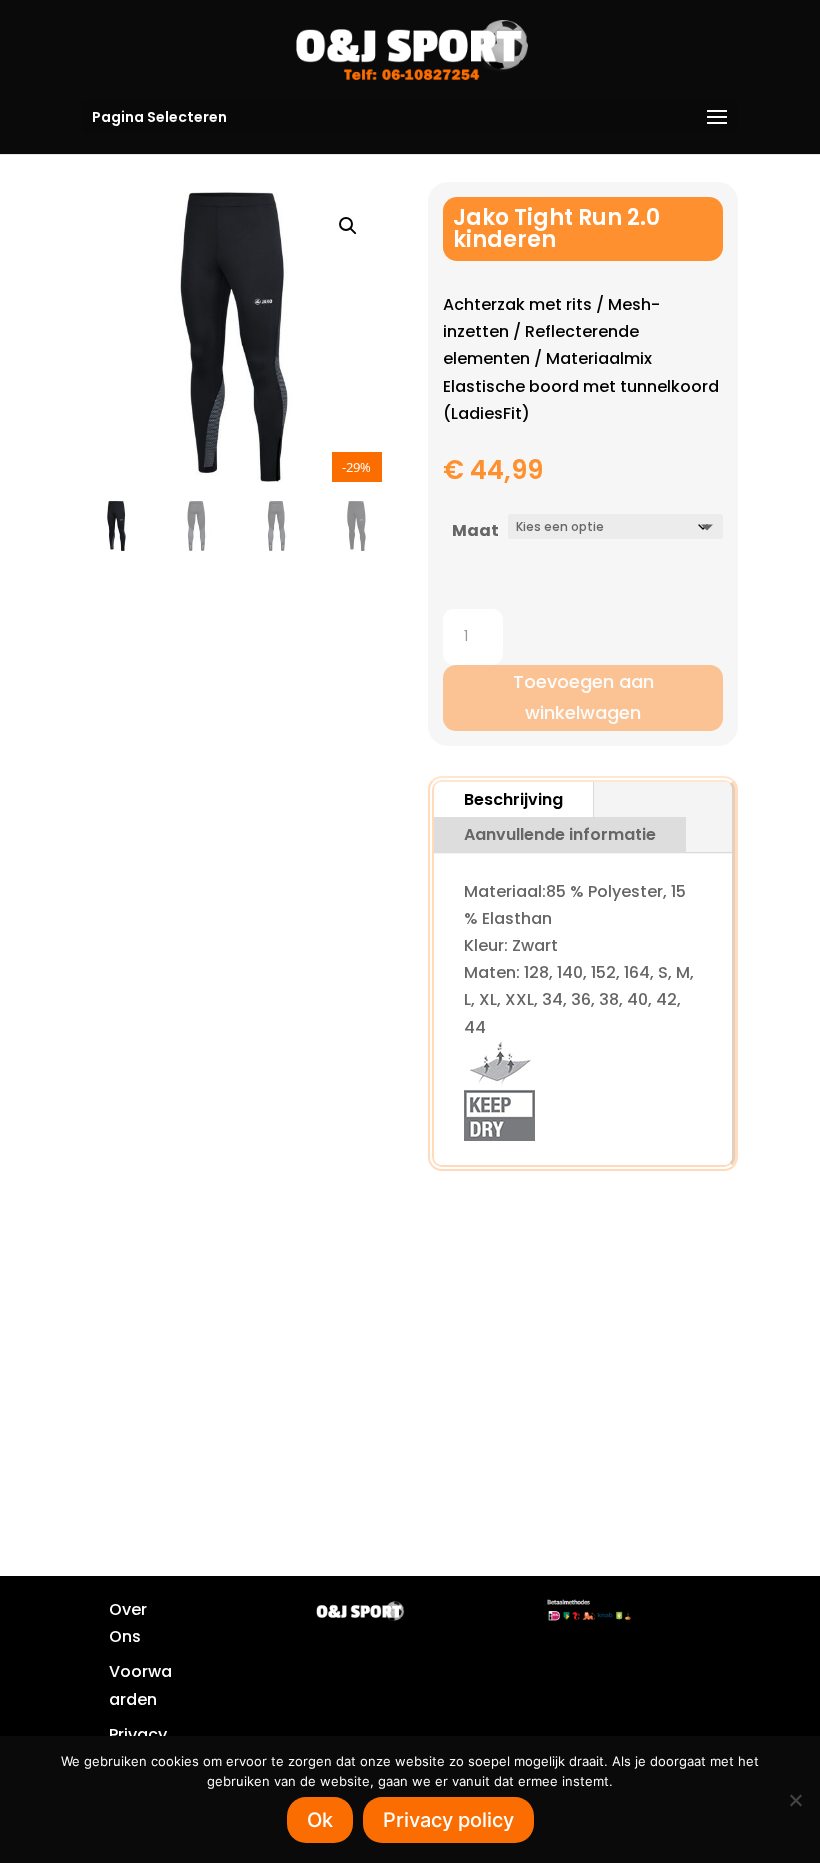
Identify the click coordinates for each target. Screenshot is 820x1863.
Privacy (138, 1734)
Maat (475, 530)
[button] (348, 226)
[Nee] (795, 1800)
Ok (320, 1820)
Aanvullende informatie (560, 834)
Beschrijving (513, 799)
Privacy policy (448, 1820)
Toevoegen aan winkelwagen (583, 697)
